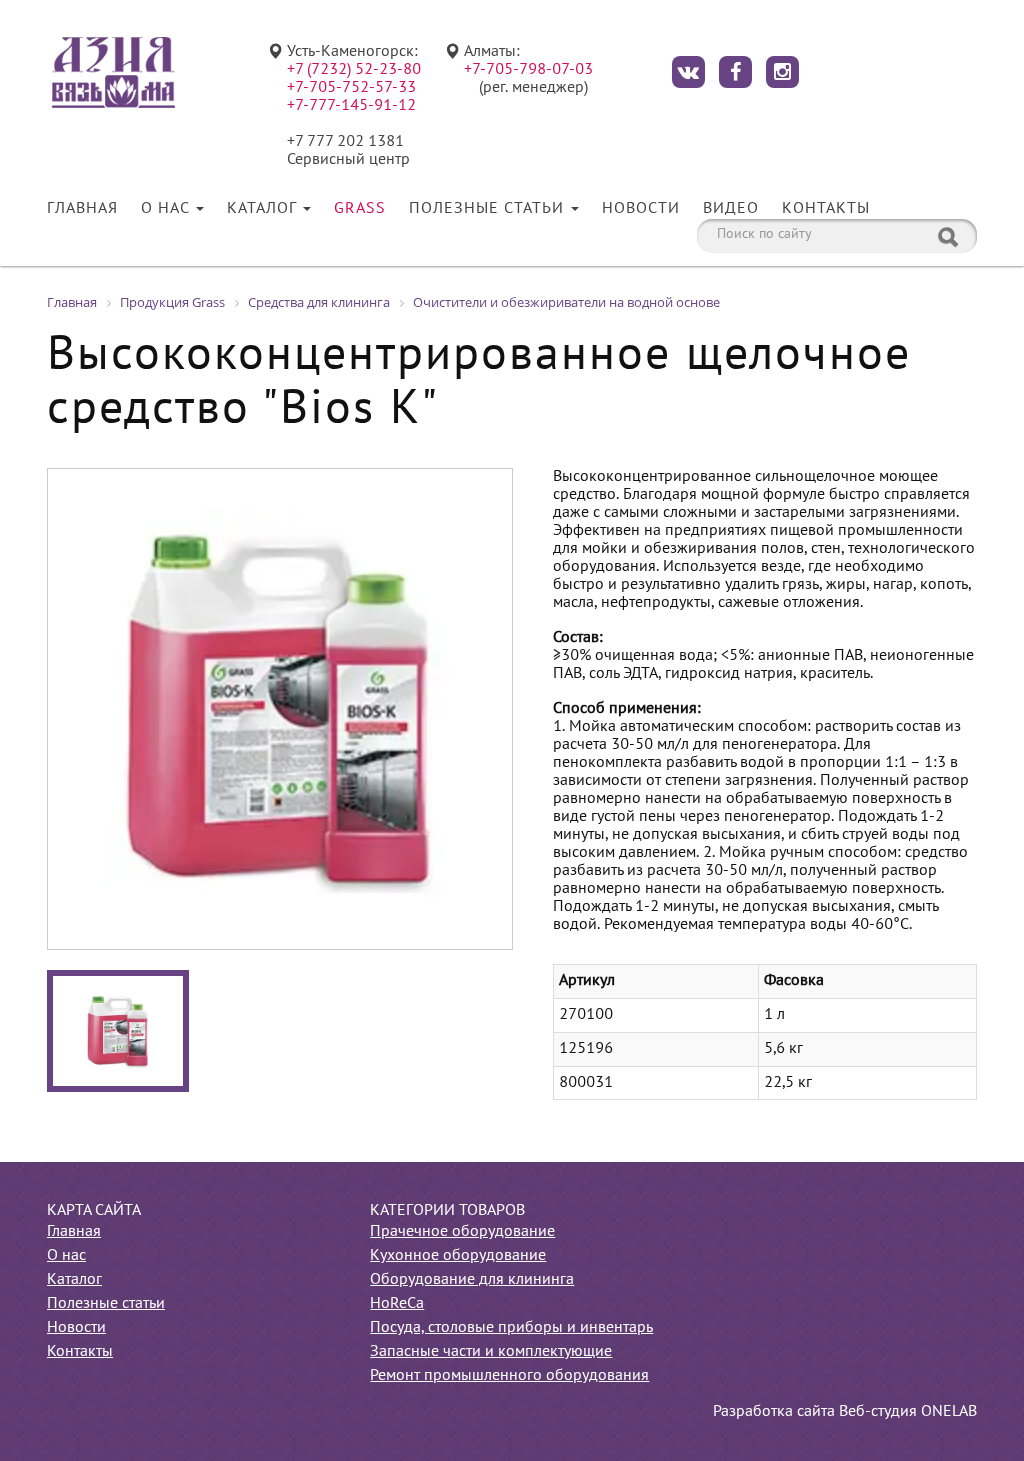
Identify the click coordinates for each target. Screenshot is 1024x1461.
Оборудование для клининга (472, 1280)
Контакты (826, 209)
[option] (280, 709)
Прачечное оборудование (462, 1232)
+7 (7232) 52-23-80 (354, 70)
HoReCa (397, 1304)
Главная (82, 209)
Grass (360, 209)
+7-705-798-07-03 (528, 70)
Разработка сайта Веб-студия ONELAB (845, 1412)
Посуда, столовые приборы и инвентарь (511, 1328)
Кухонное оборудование (458, 1256)
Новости (641, 209)
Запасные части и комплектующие (491, 1352)
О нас (167, 209)
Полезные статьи (489, 209)
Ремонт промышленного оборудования (509, 1376)
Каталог (264, 209)
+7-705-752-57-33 (351, 88)
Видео (731, 209)
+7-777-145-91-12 (351, 106)
